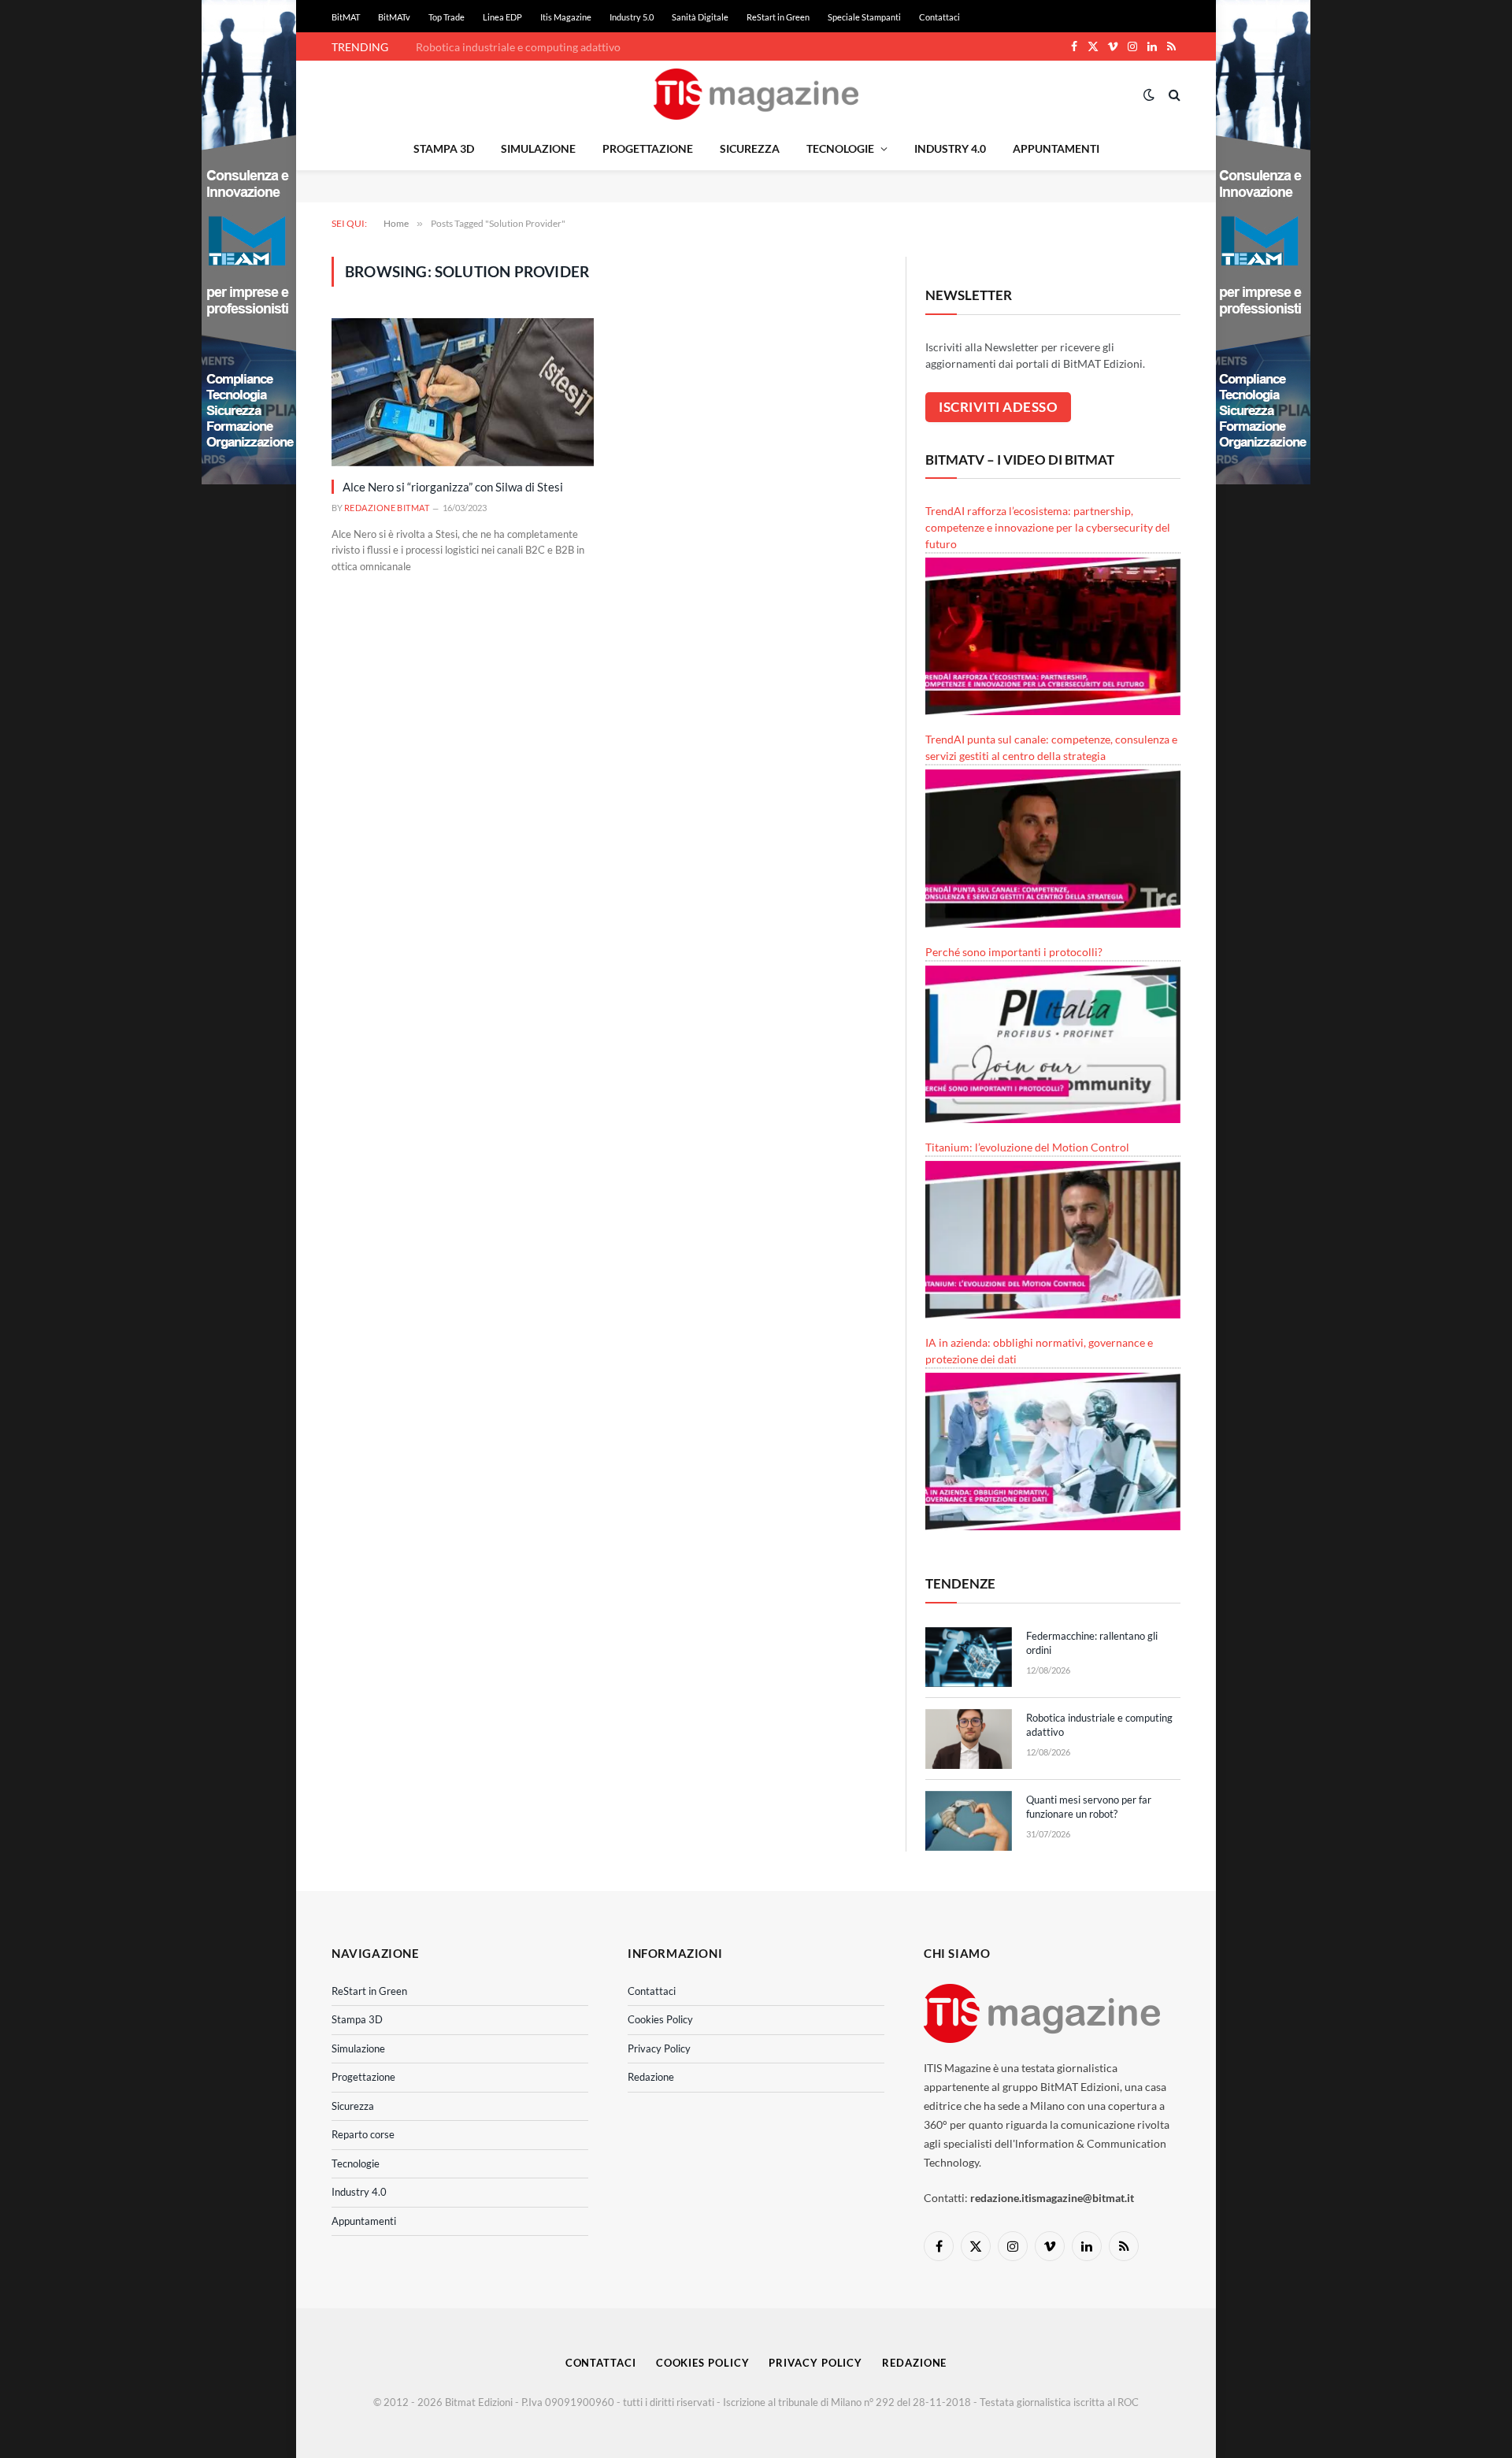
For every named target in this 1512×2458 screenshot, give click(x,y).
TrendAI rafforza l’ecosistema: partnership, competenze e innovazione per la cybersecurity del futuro (1048, 527)
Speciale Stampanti (864, 17)
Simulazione (538, 148)
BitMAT (346, 17)
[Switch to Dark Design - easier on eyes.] (1149, 95)
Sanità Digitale (700, 17)
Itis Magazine (566, 17)
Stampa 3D (444, 148)
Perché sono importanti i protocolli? (1014, 952)
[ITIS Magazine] (756, 94)
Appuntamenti (1056, 148)
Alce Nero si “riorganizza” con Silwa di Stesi (453, 487)
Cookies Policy (660, 2019)
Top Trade (447, 17)
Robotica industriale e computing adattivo (518, 47)
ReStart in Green (778, 17)
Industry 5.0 (632, 17)
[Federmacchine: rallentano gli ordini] (969, 1657)
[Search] (1173, 94)
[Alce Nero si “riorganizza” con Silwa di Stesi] (463, 392)
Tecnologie (840, 148)
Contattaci (939, 17)
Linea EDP (502, 17)
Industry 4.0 (950, 148)
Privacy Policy (659, 2048)
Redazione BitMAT (387, 508)
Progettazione (648, 148)
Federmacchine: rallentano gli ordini (1092, 1643)
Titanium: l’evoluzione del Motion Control (1027, 1147)
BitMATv (394, 17)
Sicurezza (750, 148)
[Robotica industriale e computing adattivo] (969, 1739)
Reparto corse (363, 2134)
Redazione (651, 2077)
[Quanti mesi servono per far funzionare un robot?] (969, 1821)
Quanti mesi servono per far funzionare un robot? (1089, 1807)
